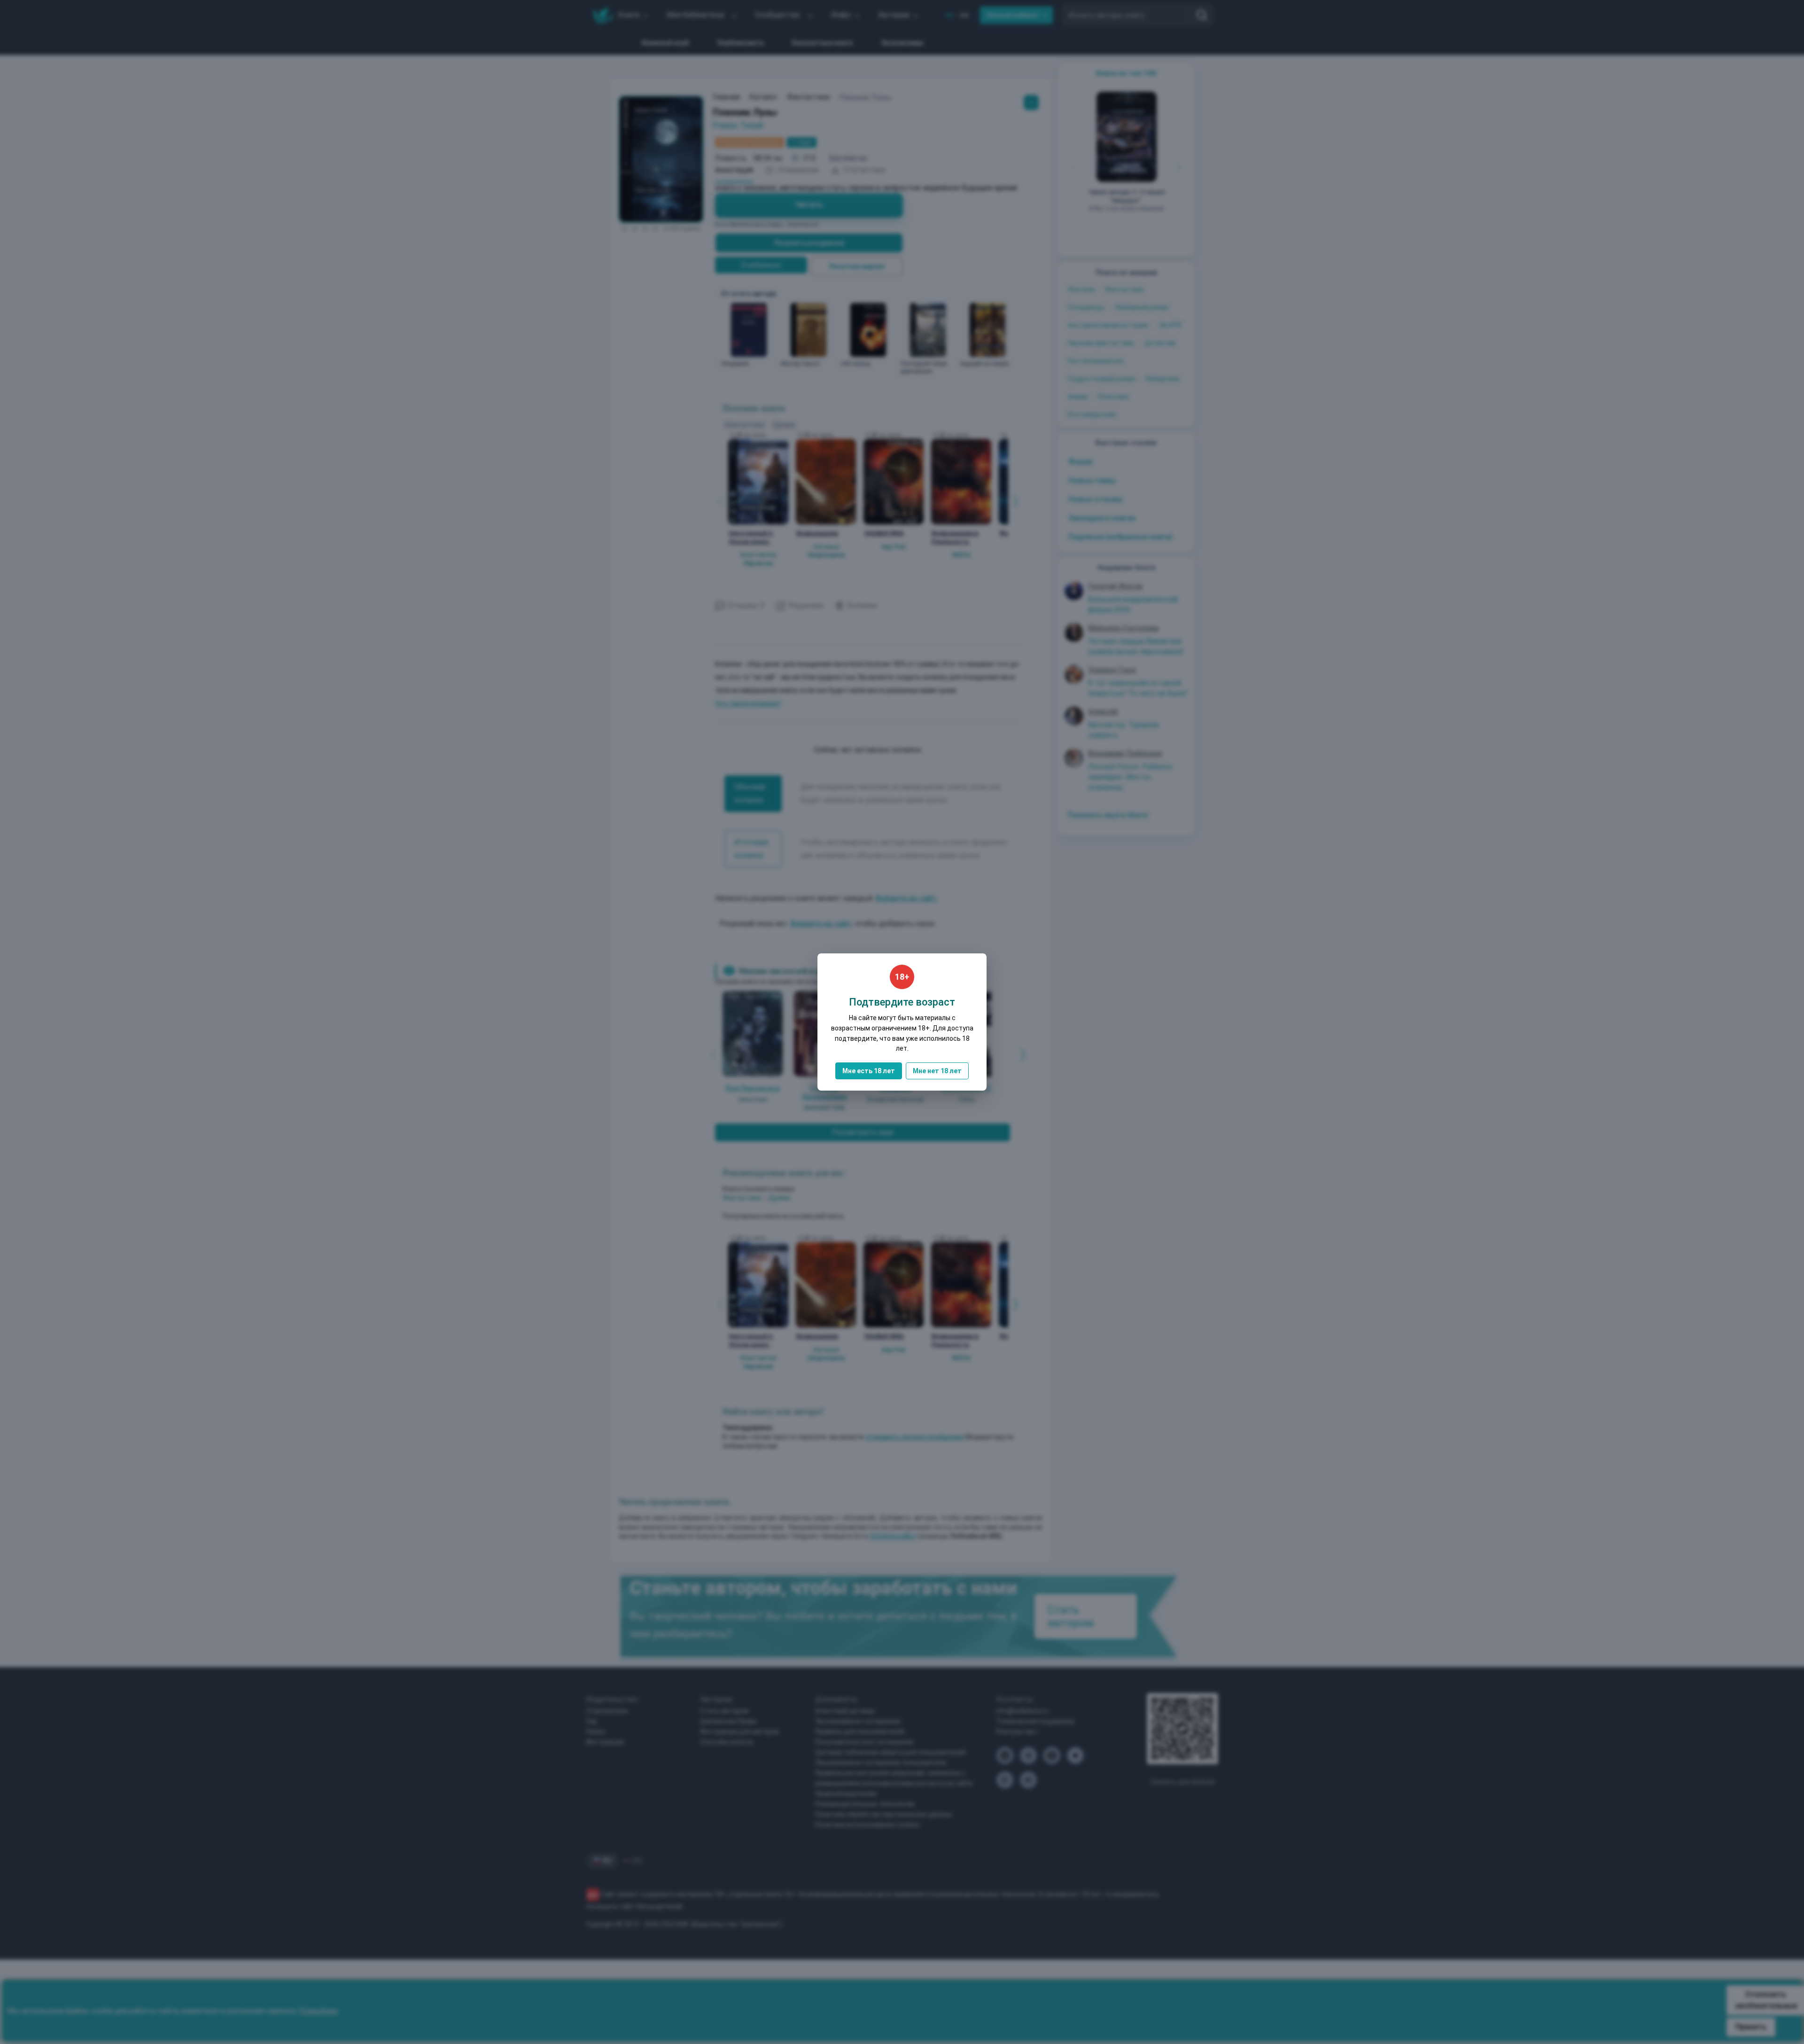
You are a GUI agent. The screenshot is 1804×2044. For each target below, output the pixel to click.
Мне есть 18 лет (869, 1071)
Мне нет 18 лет (937, 1071)
